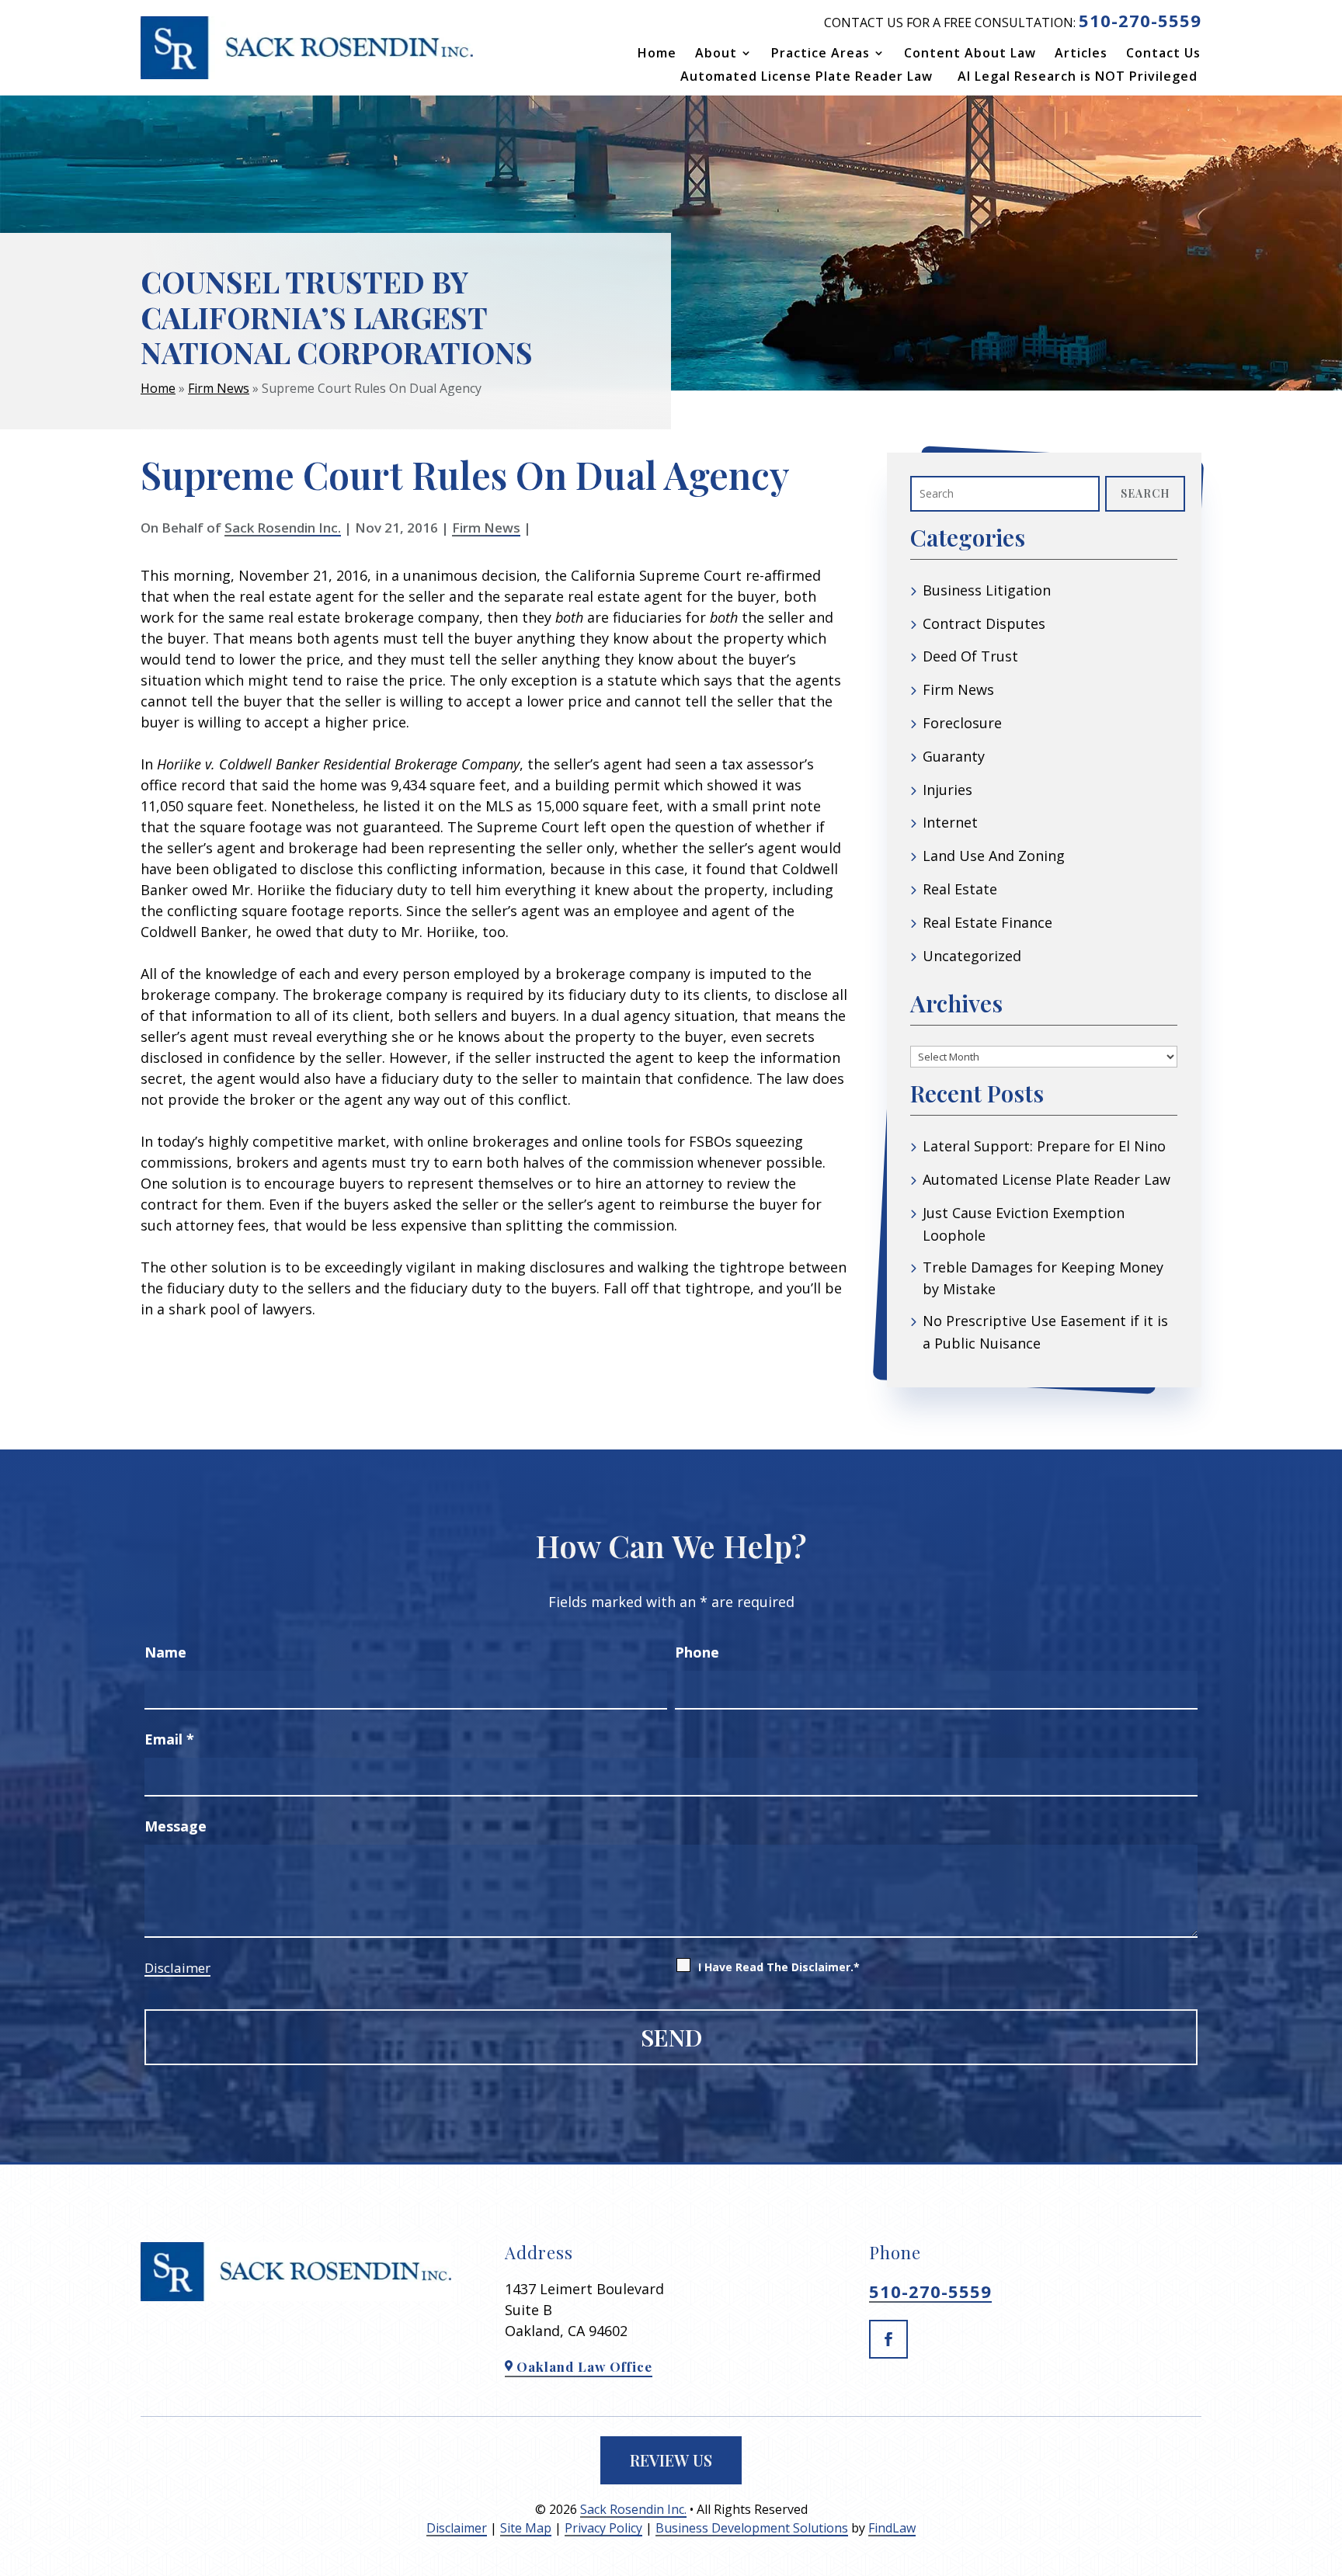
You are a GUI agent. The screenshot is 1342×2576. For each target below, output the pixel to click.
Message (176, 1826)
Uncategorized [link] (972, 956)
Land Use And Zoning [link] (994, 856)
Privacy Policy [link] (603, 2528)
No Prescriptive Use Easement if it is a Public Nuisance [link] (1045, 1332)
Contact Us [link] (1163, 54)
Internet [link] (950, 822)
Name (165, 1652)
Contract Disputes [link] (984, 623)
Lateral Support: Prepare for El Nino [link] (1044, 1146)
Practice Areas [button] (820, 54)
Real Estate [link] (960, 889)
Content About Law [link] (970, 54)
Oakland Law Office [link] (584, 2366)
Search (1145, 493)
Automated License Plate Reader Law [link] (807, 78)
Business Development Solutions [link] (752, 2528)
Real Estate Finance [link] (987, 922)
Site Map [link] (526, 2528)
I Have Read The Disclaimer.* (779, 1967)
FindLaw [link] (892, 2528)
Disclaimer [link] (457, 2528)
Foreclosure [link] (962, 723)
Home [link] (657, 54)
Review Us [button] (671, 2460)
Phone (697, 1652)
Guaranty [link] (954, 756)
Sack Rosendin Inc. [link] (283, 528)
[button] (888, 2339)
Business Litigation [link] (987, 590)
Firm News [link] (486, 528)
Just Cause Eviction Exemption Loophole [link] (1024, 1224)
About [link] (716, 54)
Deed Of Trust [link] (970, 656)
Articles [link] (1081, 54)
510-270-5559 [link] (1140, 20)
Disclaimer (177, 1968)
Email (169, 1739)
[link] (307, 48)
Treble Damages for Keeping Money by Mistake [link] (1043, 1278)
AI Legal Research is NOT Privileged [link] (1078, 78)
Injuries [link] (947, 790)
